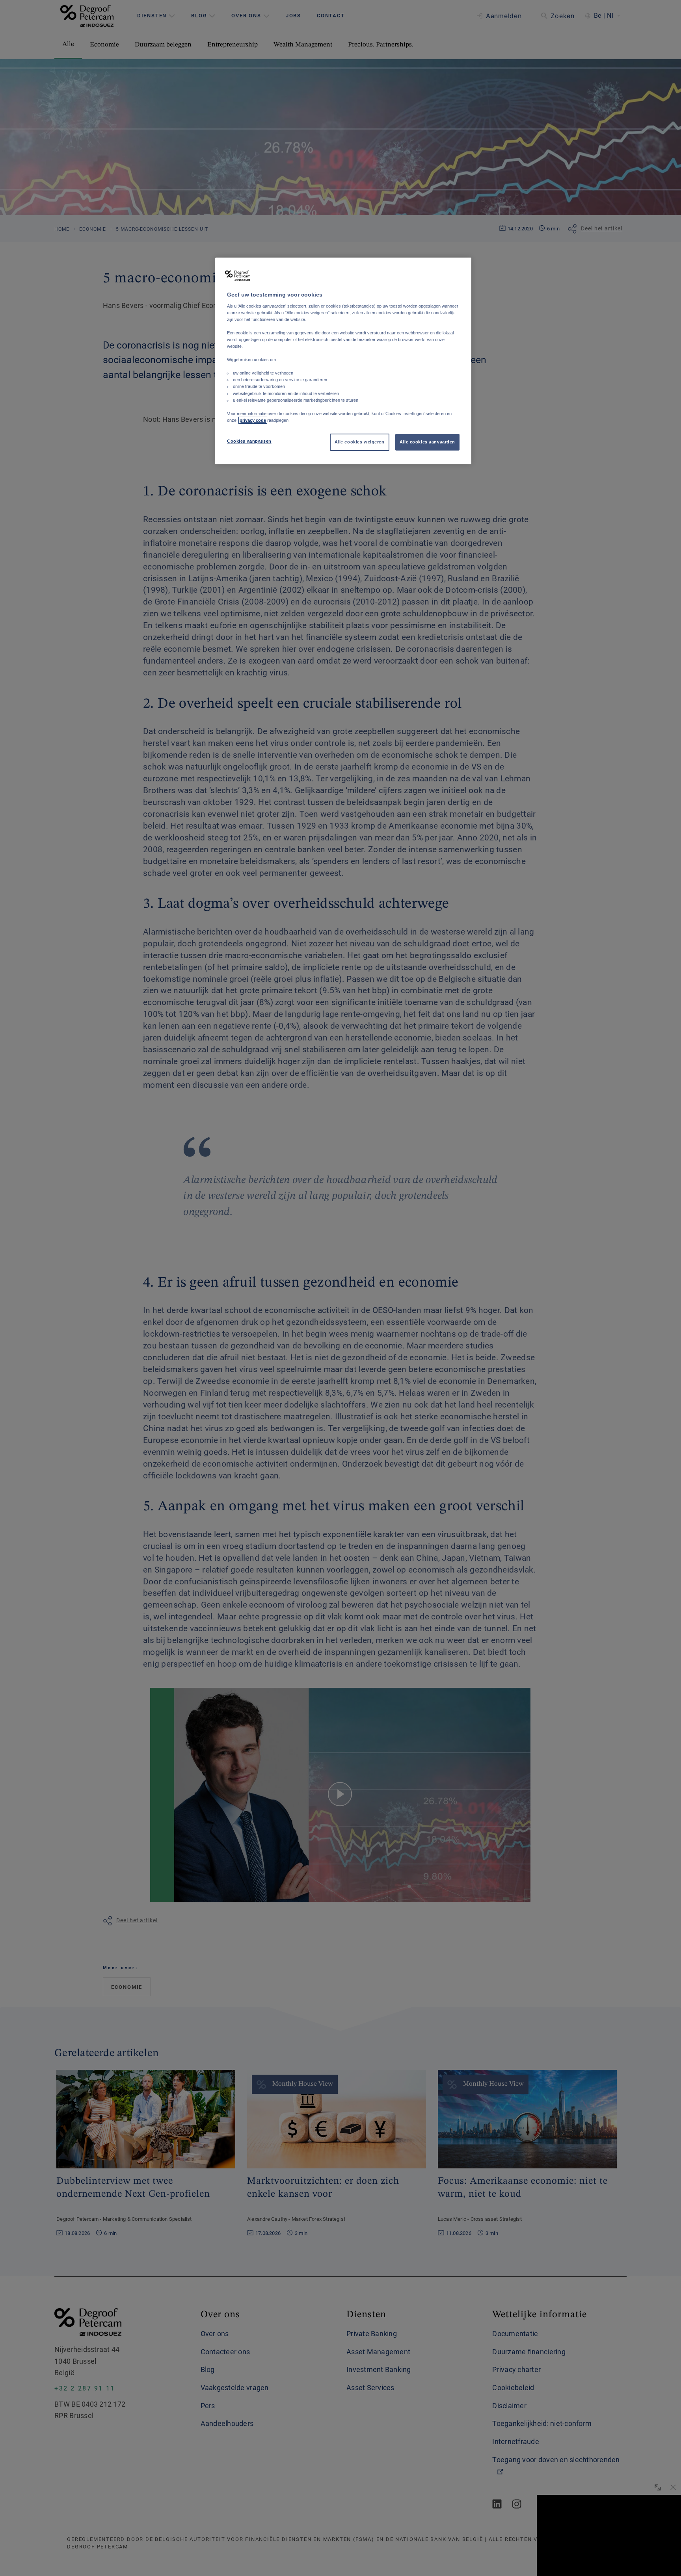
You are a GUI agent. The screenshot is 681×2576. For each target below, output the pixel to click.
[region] (343, 361)
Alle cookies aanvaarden (427, 442)
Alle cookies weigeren (360, 442)
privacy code (253, 420)
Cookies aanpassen (249, 441)
